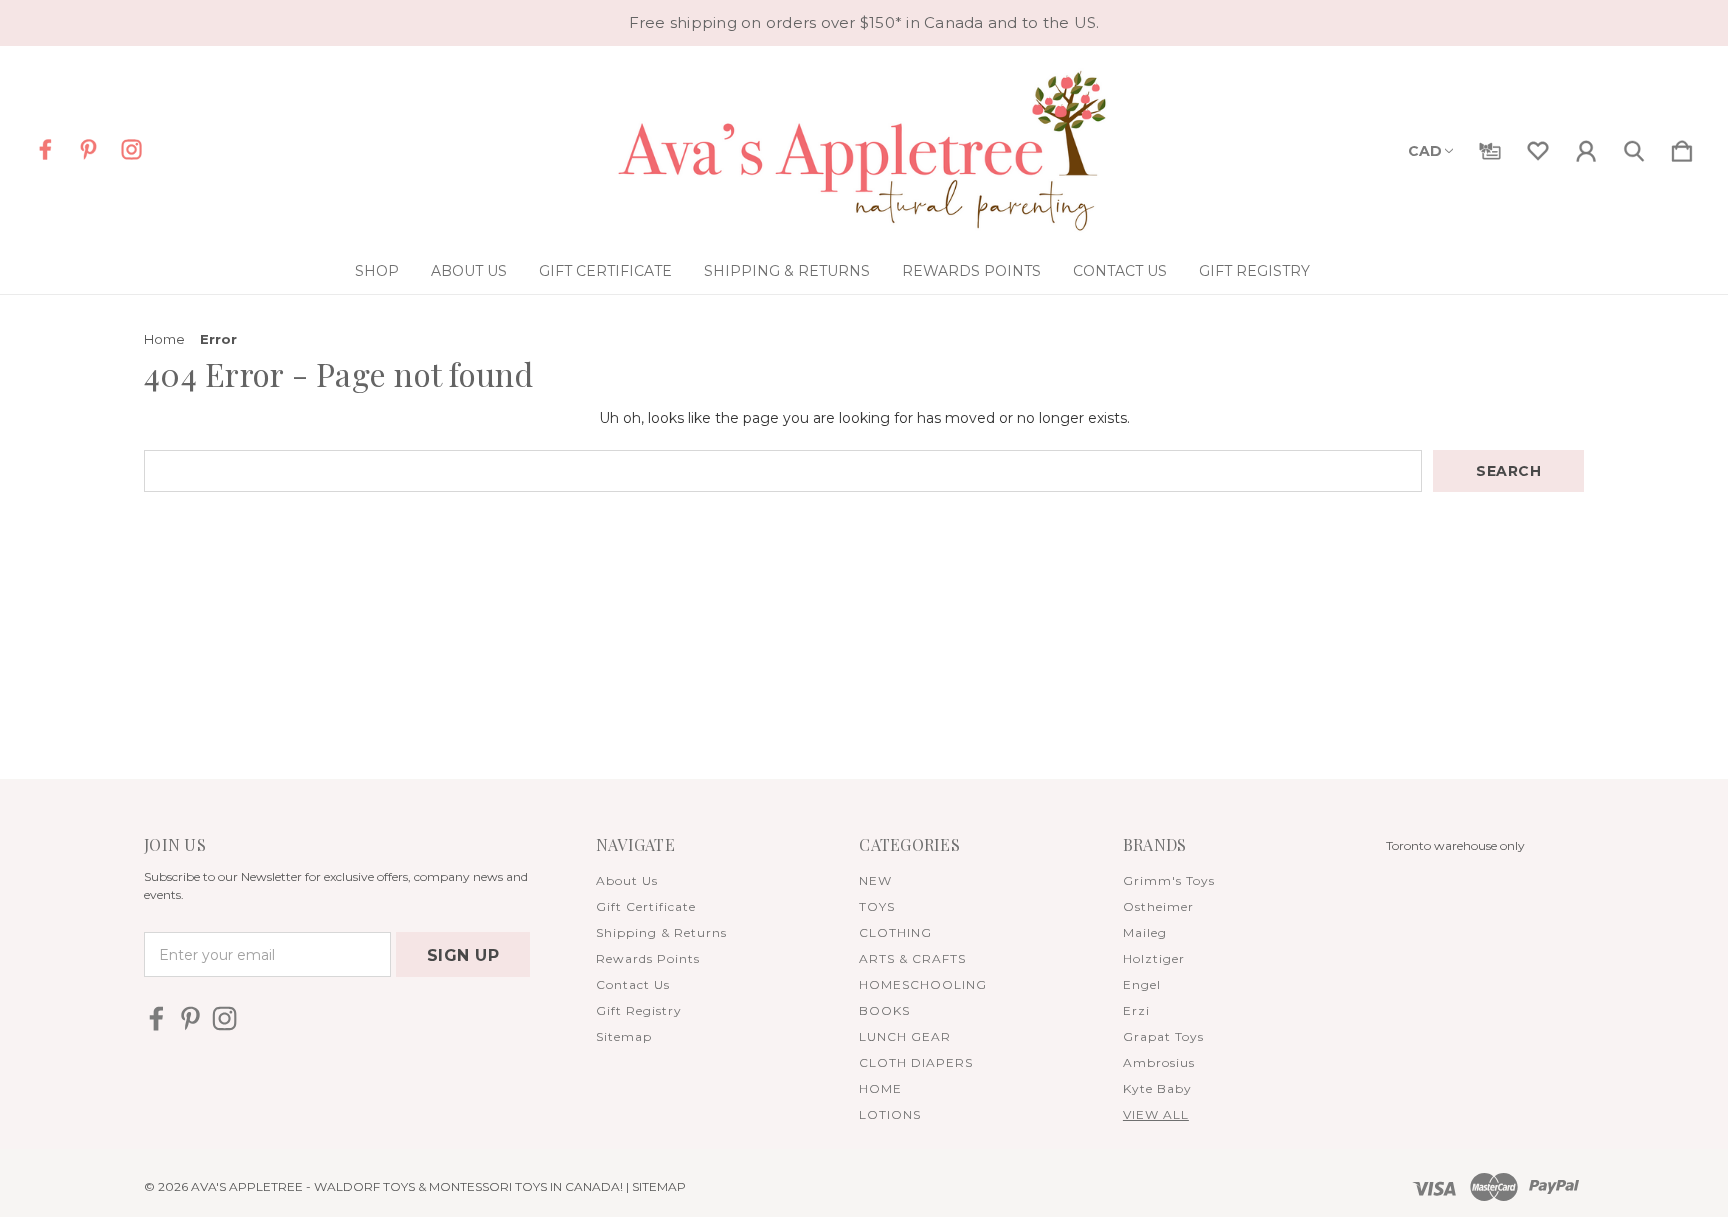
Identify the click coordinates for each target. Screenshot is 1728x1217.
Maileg (1145, 932)
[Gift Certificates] (1490, 147)
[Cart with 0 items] (1682, 147)
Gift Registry (1254, 271)
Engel (1142, 984)
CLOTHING (895, 932)
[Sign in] (1586, 147)
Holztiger (1154, 958)
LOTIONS (890, 1114)
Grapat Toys (1163, 1036)
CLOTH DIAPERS (916, 1062)
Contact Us (1120, 271)
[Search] (1634, 147)
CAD (1425, 151)
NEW (875, 880)
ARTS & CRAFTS (912, 958)
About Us (469, 271)
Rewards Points (971, 271)
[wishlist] (1538, 147)
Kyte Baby (1157, 1088)
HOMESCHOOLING (923, 984)
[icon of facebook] (45, 149)
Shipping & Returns (787, 271)
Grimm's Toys (1169, 880)
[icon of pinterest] (88, 149)
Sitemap (624, 1036)
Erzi (1136, 1010)
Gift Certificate (605, 271)
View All (1156, 1114)
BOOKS (884, 1010)
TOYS (877, 906)
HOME (880, 1088)
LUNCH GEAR (905, 1036)
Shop (377, 271)
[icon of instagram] (131, 149)
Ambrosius (1159, 1062)
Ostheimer (1158, 906)
